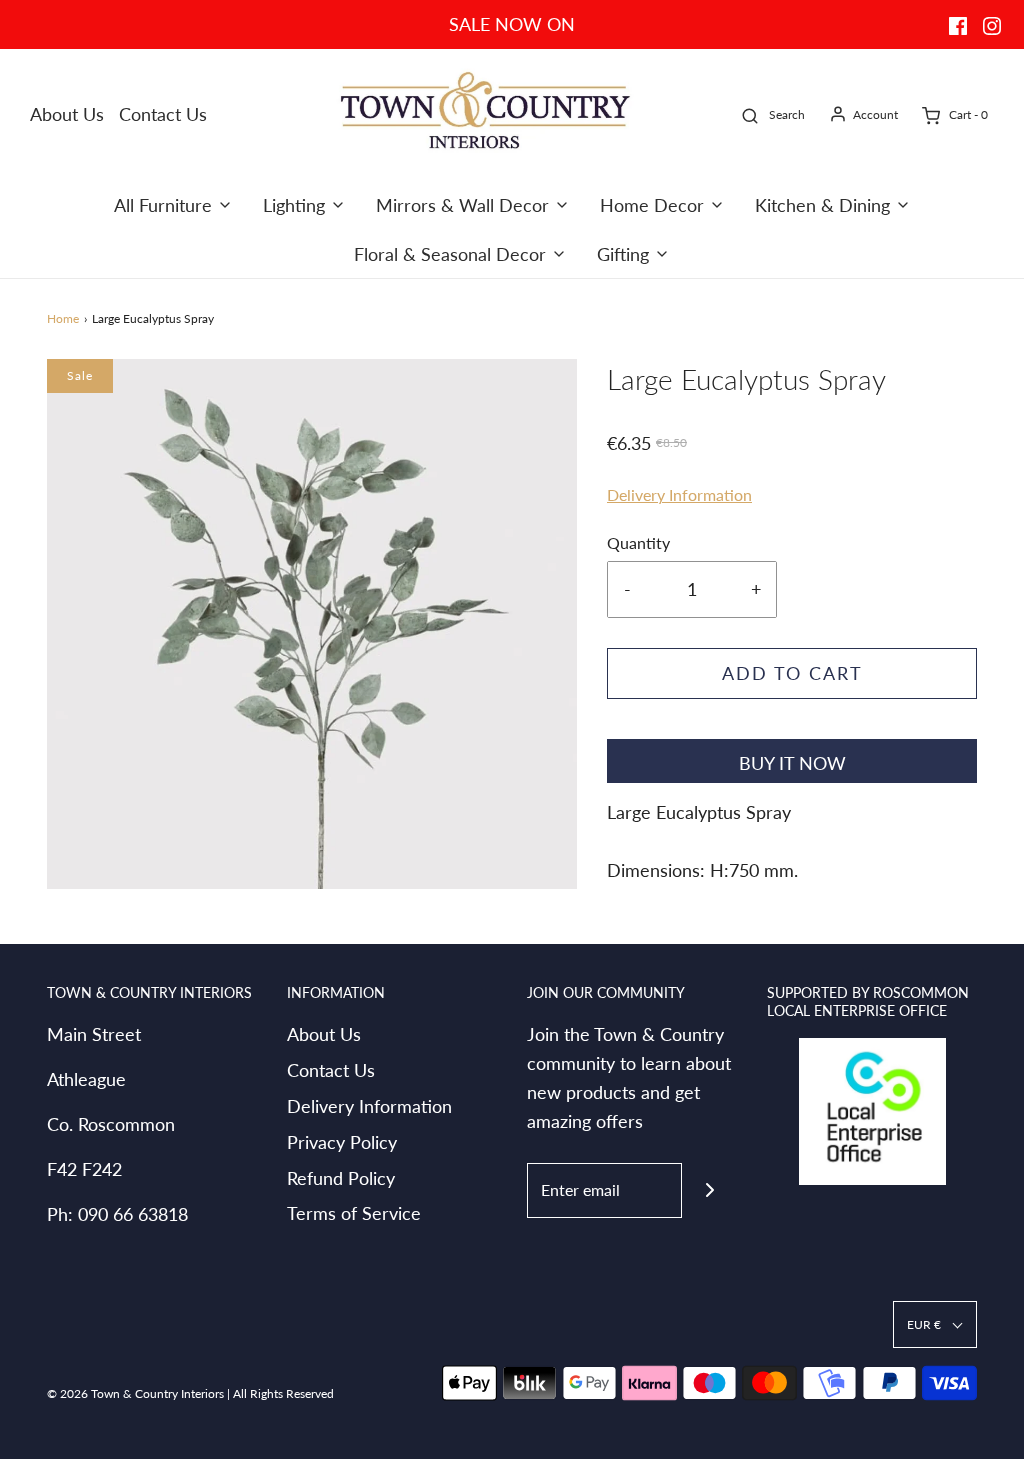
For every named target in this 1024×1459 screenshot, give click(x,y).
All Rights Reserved (283, 1393)
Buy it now (792, 763)
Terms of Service (354, 1213)
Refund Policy (341, 1178)
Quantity (638, 542)
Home (63, 318)
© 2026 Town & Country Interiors (135, 1393)
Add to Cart (792, 673)
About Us (67, 114)
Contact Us (163, 114)
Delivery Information (679, 494)
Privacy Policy (342, 1142)
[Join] (709, 1190)
